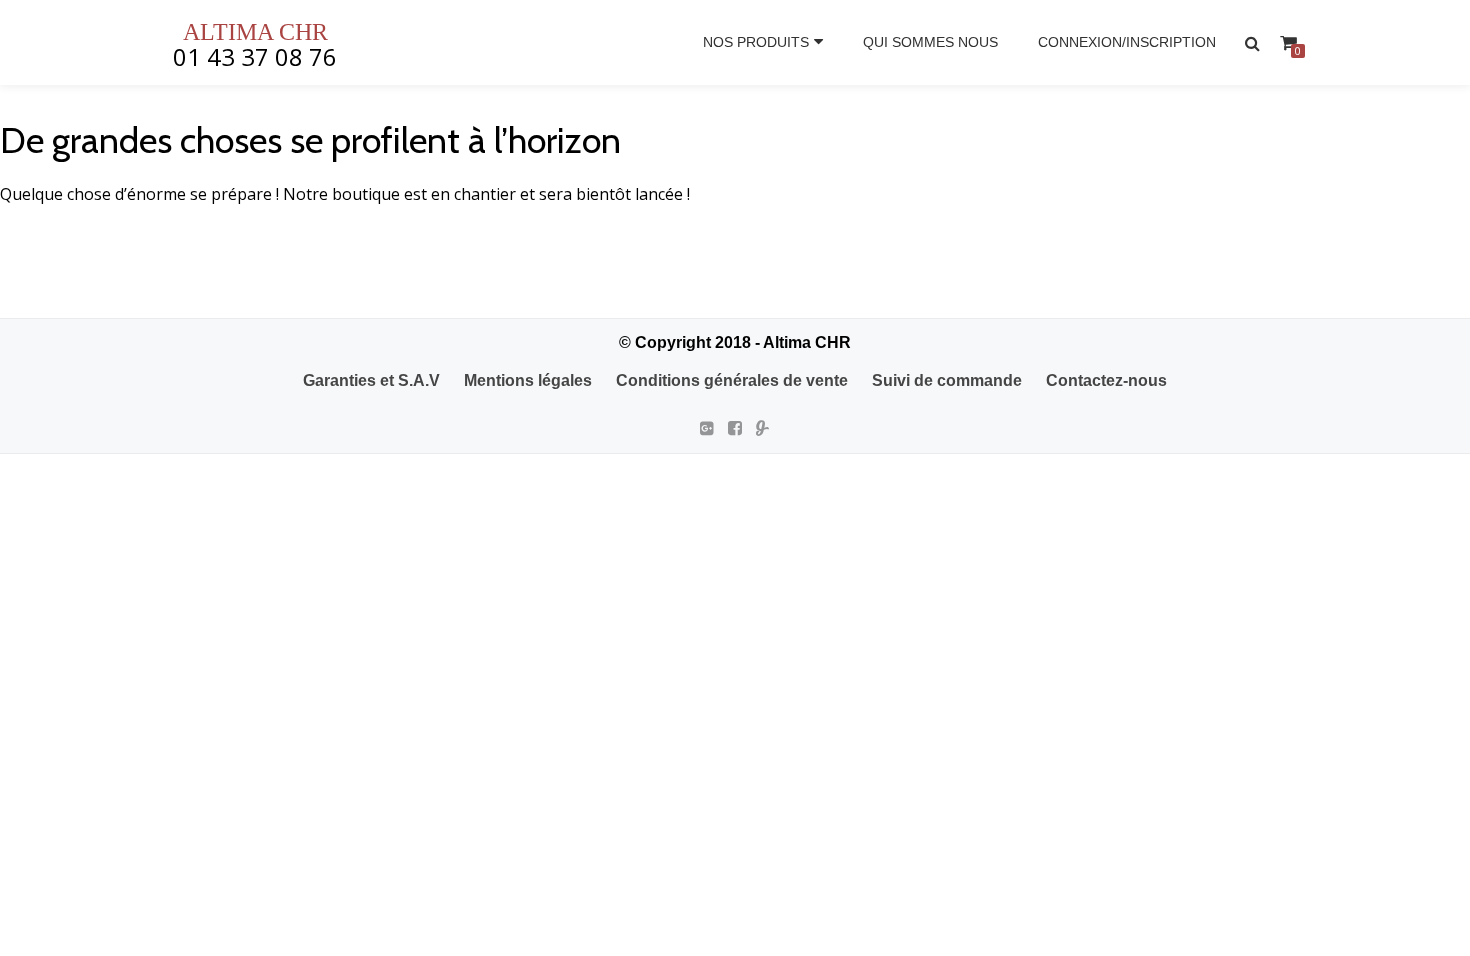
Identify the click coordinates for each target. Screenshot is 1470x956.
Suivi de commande (947, 380)
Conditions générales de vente (732, 380)
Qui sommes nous (930, 42)
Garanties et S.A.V (371, 380)
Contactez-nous (1106, 380)
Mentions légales (528, 380)
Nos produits (756, 42)
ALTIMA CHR (255, 32)
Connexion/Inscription (1127, 42)
